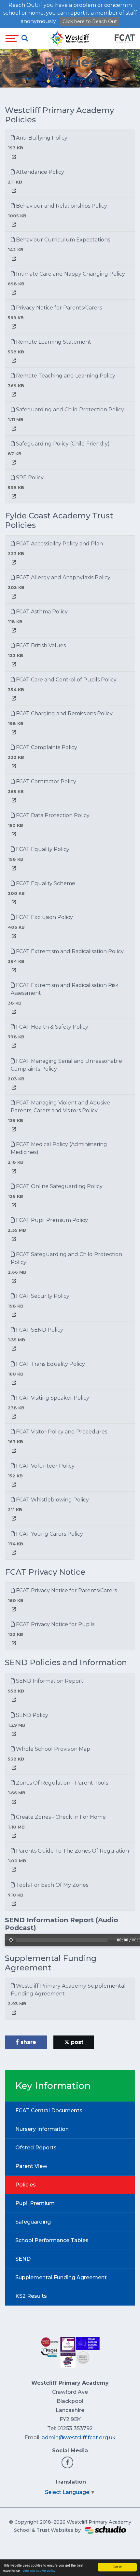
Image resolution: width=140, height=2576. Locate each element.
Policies (26, 2185)
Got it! (117, 2567)
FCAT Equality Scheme (45, 883)
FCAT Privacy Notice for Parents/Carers (66, 1590)
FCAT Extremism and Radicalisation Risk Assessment (65, 989)
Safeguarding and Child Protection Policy (69, 410)
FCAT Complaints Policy (46, 747)
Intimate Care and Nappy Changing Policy (70, 274)
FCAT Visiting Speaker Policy (52, 1398)
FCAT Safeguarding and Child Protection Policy (66, 1258)
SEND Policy (31, 1715)
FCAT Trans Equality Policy (50, 1364)
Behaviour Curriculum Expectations (62, 240)
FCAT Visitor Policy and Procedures (61, 1432)
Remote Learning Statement (53, 342)
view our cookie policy (39, 2570)
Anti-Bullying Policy (41, 138)
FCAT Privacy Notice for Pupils (55, 1624)
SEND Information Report (49, 1681)
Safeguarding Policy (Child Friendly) (62, 444)
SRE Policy (29, 478)
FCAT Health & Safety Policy (51, 1027)
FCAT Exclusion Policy (44, 917)
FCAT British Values (40, 645)
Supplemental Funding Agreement (61, 2277)
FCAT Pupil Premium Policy (51, 1220)
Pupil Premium (35, 2203)
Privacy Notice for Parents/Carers (58, 308)
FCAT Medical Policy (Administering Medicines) (59, 1148)
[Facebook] (67, 2462)
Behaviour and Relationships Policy (61, 206)
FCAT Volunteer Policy (45, 1466)
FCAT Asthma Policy (41, 612)
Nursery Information (42, 2129)
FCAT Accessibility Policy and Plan (59, 544)
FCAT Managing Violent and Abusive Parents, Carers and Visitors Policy (60, 1107)
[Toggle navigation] (12, 38)
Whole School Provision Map (52, 1749)
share (28, 2042)
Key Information (69, 78)
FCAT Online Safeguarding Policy (59, 1186)
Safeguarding (33, 2222)
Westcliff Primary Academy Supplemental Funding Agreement (68, 1990)
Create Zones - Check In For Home (60, 1817)
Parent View (31, 2166)
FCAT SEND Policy (39, 1330)
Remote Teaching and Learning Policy (65, 376)
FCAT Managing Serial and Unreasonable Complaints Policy (66, 1065)
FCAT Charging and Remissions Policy (64, 713)
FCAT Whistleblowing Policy (52, 1500)
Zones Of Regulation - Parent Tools (61, 1783)
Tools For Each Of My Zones (51, 1885)
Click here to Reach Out (90, 21)
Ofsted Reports (36, 2148)
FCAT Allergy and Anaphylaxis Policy (63, 577)
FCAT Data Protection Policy (52, 815)
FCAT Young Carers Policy (49, 1534)
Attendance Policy (39, 172)
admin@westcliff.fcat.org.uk (79, 2438)
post (76, 2042)
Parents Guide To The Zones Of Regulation (72, 1851)
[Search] (25, 38)
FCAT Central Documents (49, 2110)
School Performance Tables (52, 2240)
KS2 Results (31, 2296)
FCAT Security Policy (42, 1296)
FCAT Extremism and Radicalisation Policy (69, 951)
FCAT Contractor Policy (45, 781)
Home (30, 78)
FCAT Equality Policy (42, 849)
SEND (23, 2259)
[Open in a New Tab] (14, 157)
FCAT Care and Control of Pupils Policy (66, 680)
